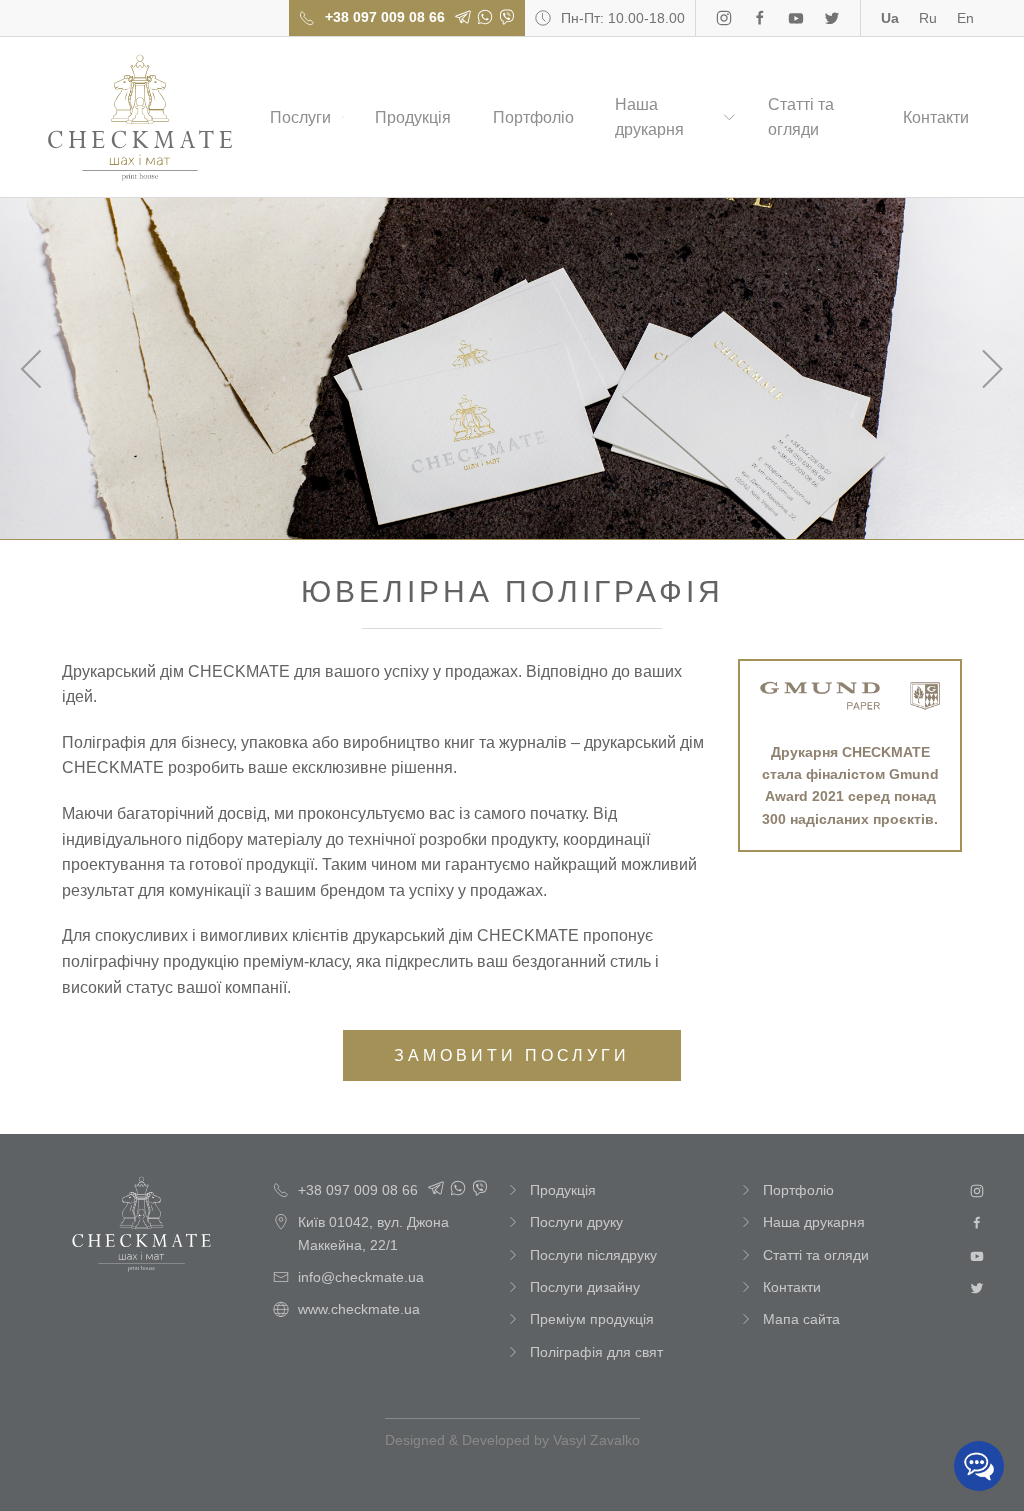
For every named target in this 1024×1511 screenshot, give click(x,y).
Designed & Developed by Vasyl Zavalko (512, 1440)
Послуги (300, 117)
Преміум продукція (592, 1319)
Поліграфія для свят (596, 1352)
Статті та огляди (801, 117)
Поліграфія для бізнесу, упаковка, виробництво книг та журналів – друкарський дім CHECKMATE (140, 117)
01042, (373, 1233)
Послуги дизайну (585, 1287)
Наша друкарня (649, 117)
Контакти (936, 117)
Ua (890, 18)
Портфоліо (533, 117)
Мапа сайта (801, 1319)
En (965, 18)
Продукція (413, 117)
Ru (928, 18)
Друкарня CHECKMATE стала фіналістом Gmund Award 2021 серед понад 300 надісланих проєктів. (850, 785)
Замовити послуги (512, 1055)
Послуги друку (576, 1222)
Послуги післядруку (593, 1255)
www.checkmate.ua (359, 1309)
